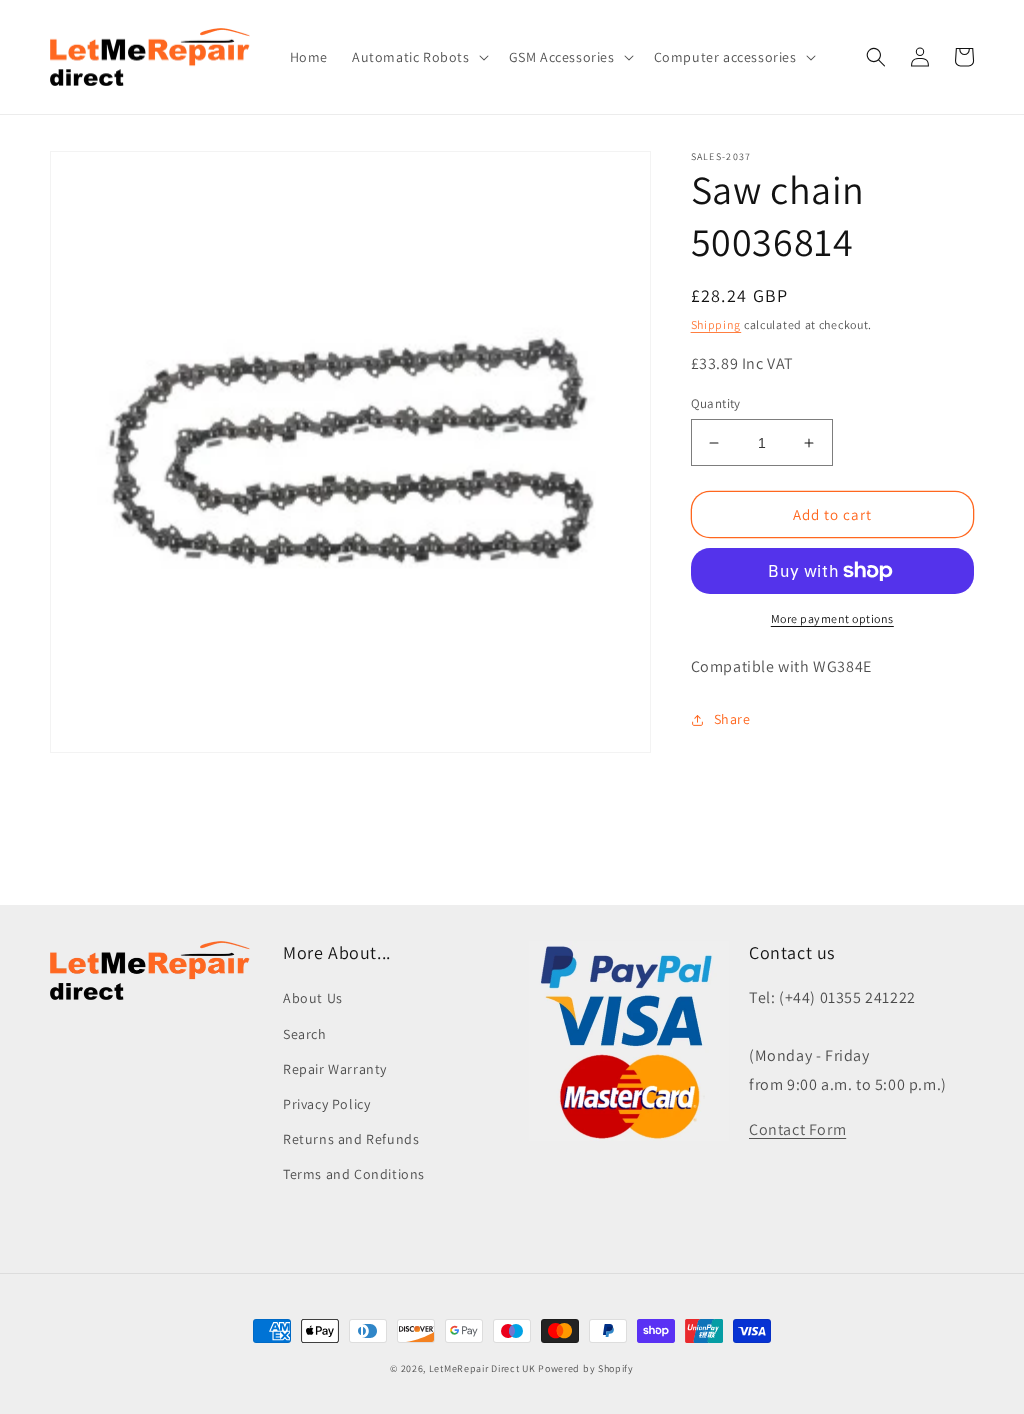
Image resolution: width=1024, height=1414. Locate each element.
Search (305, 1034)
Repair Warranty (335, 1069)
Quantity (716, 403)
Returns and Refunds (351, 1139)
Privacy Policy (326, 1104)
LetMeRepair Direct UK (482, 1368)
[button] (418, 57)
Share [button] (732, 719)
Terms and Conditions (354, 1174)
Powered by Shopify (586, 1368)
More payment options (832, 618)
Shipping (716, 324)
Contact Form (797, 1129)
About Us (313, 998)
